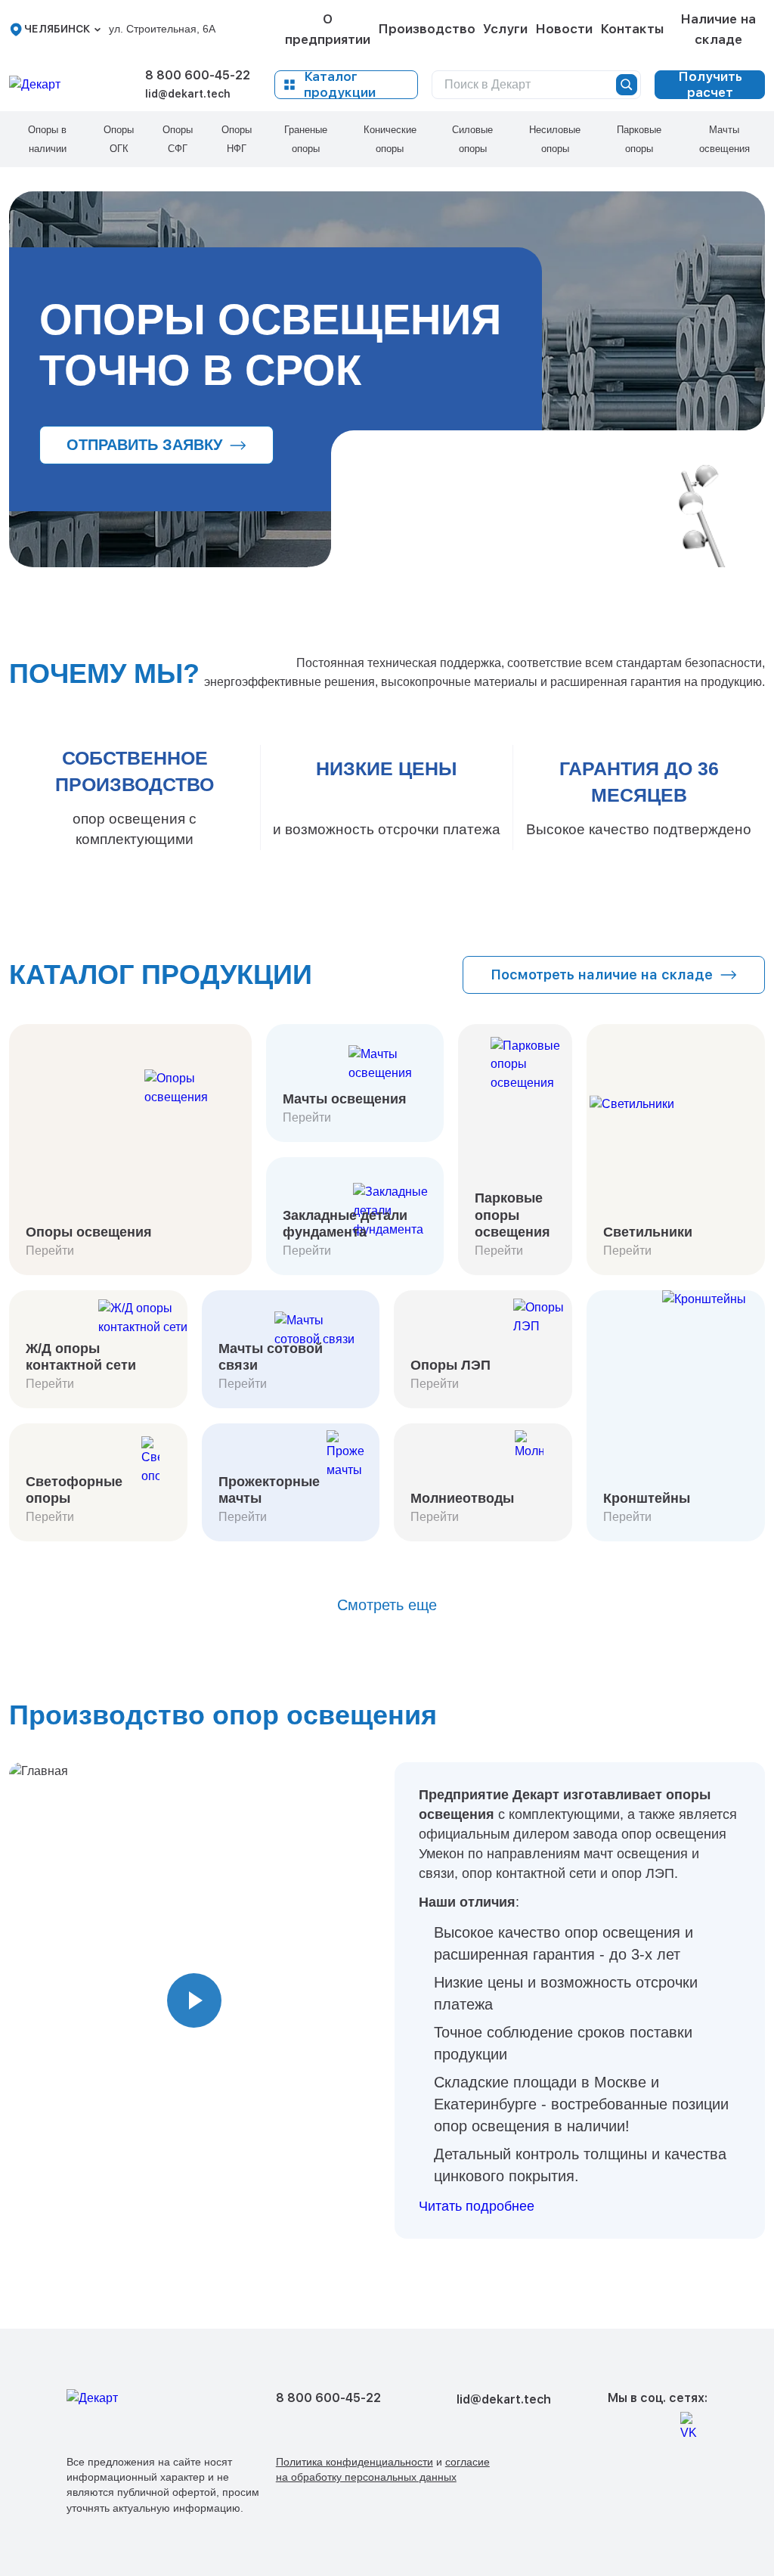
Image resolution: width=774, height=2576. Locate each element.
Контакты (632, 29)
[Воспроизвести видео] (194, 2000)
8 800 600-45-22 (198, 75)
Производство (427, 29)
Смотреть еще (387, 1605)
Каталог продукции (340, 85)
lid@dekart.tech (188, 94)
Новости (564, 29)
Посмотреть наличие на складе (602, 975)
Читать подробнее (477, 2206)
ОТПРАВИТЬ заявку (144, 445)
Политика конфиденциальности (354, 2462)
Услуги (505, 29)
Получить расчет (710, 85)
